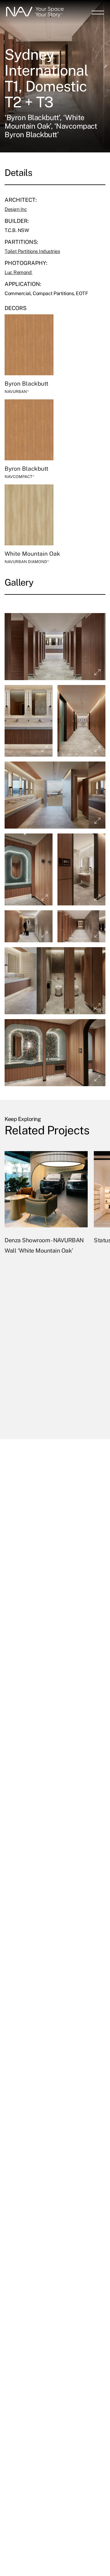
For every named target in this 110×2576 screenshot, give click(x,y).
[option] (46, 1288)
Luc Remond (19, 272)
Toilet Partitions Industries (32, 251)
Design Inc (16, 209)
